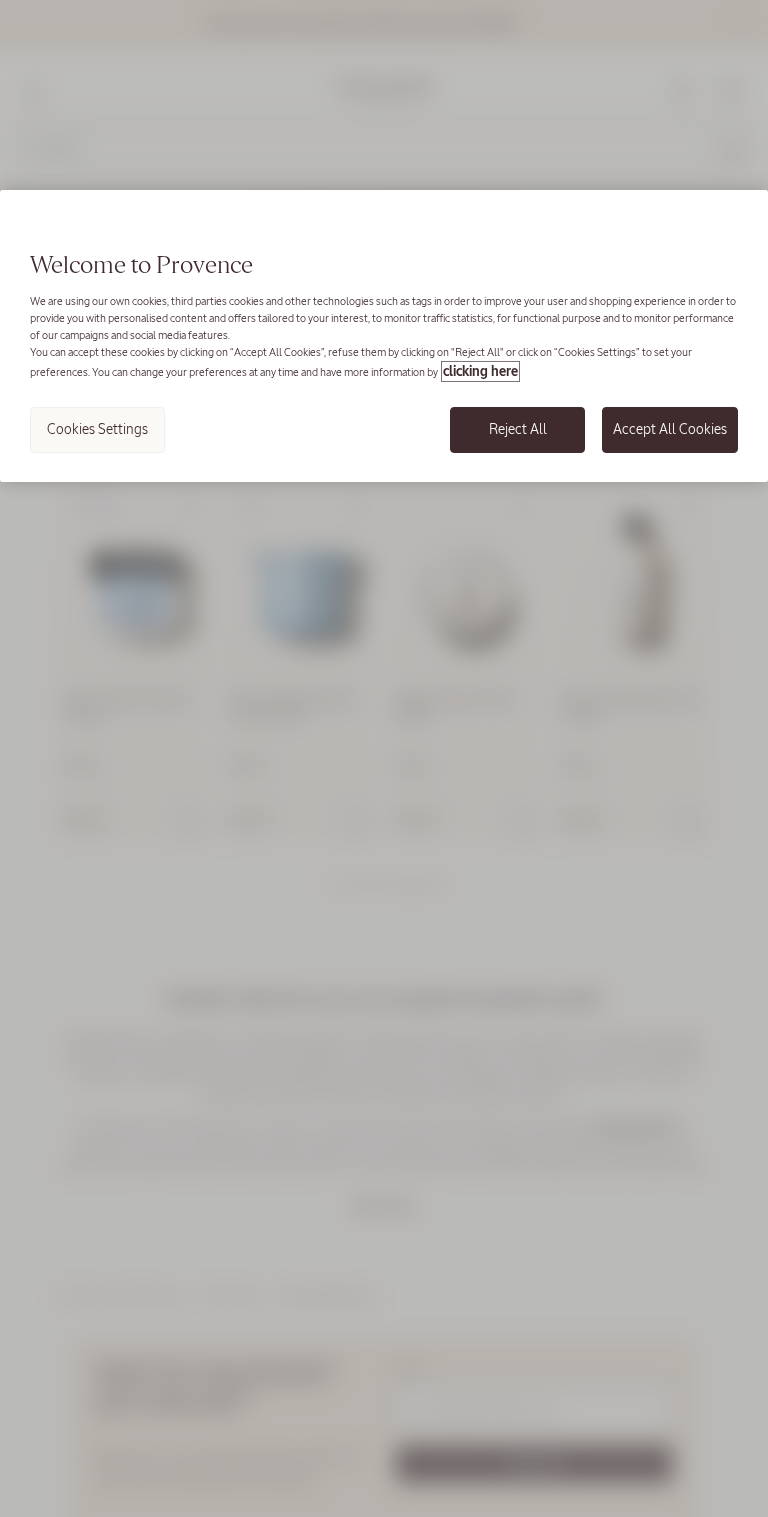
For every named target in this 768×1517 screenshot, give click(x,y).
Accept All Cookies (670, 429)
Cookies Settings (97, 429)
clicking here (480, 371)
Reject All (518, 429)
